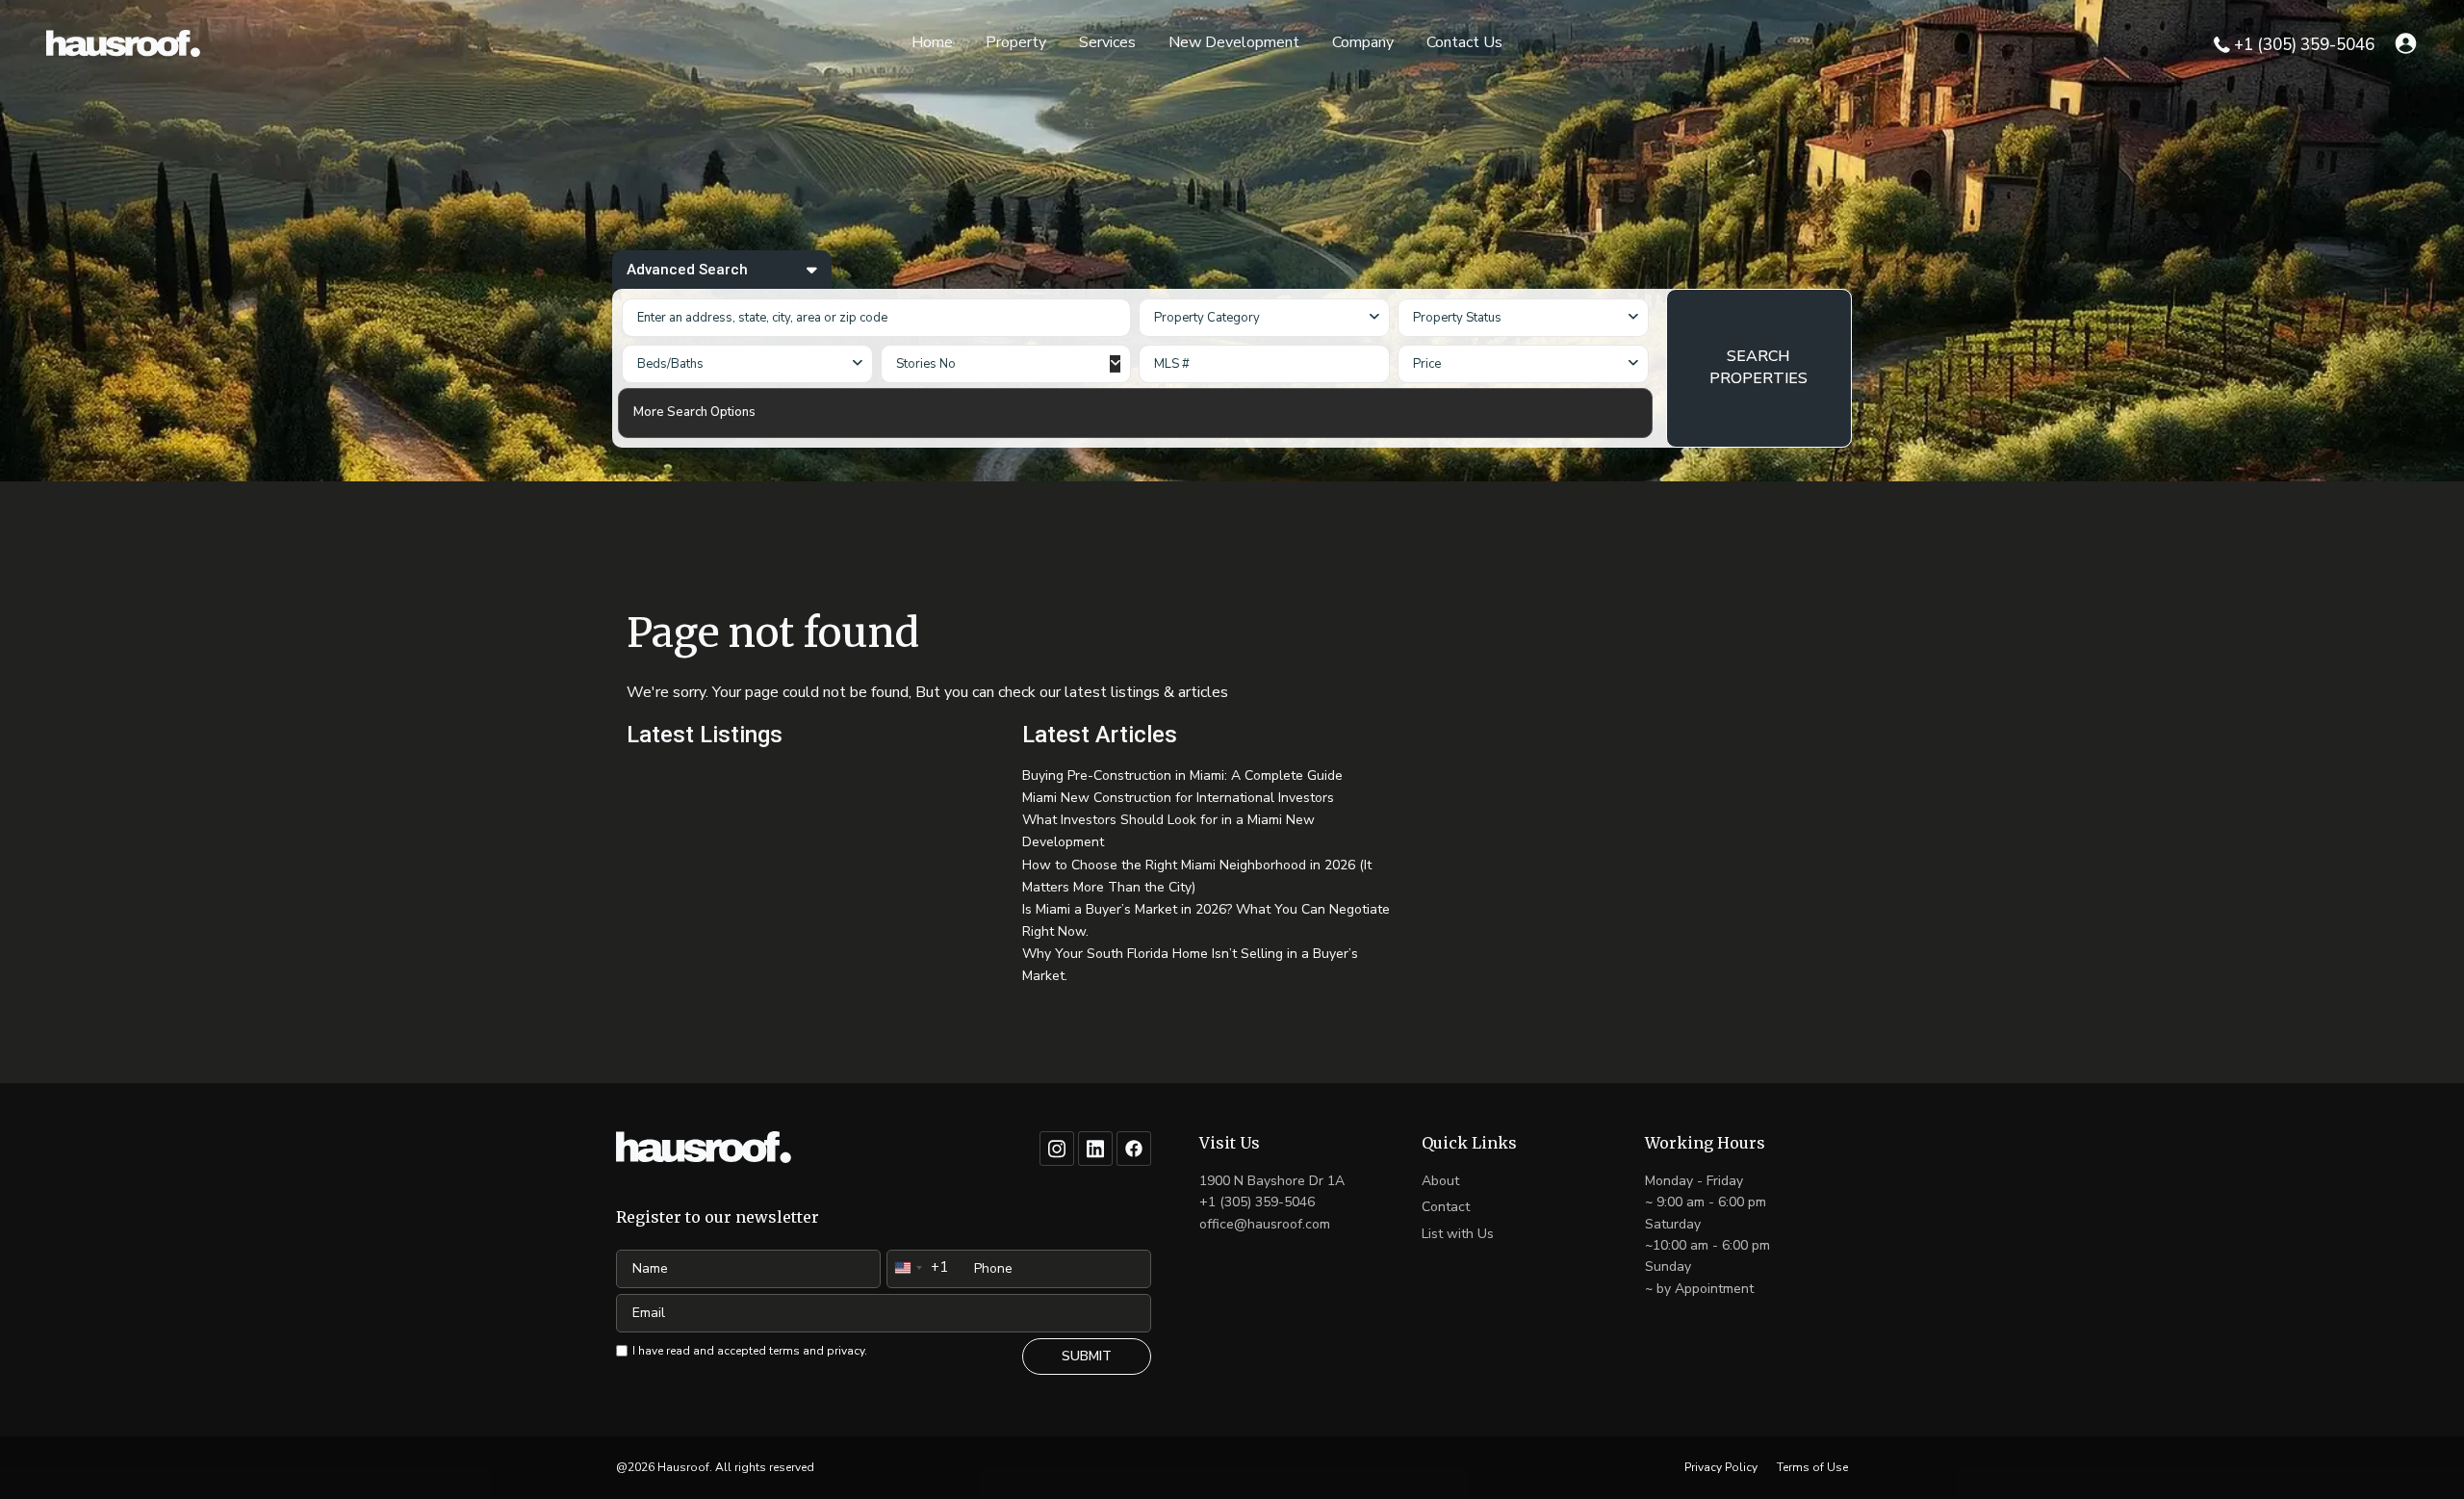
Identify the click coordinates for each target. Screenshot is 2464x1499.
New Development (1234, 42)
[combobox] (1264, 318)
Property (1016, 42)
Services (1107, 42)
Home (932, 42)
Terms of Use (1812, 1467)
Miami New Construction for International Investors (1178, 798)
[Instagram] (1057, 1149)
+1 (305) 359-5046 (2304, 45)
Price (1427, 364)
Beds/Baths (670, 364)
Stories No (926, 364)
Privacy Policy (1721, 1467)
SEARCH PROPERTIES (1758, 367)
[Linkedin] (1095, 1149)
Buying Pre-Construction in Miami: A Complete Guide (1182, 775)
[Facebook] (1134, 1149)
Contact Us (1464, 42)
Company (1363, 42)
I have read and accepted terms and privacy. (750, 1351)
